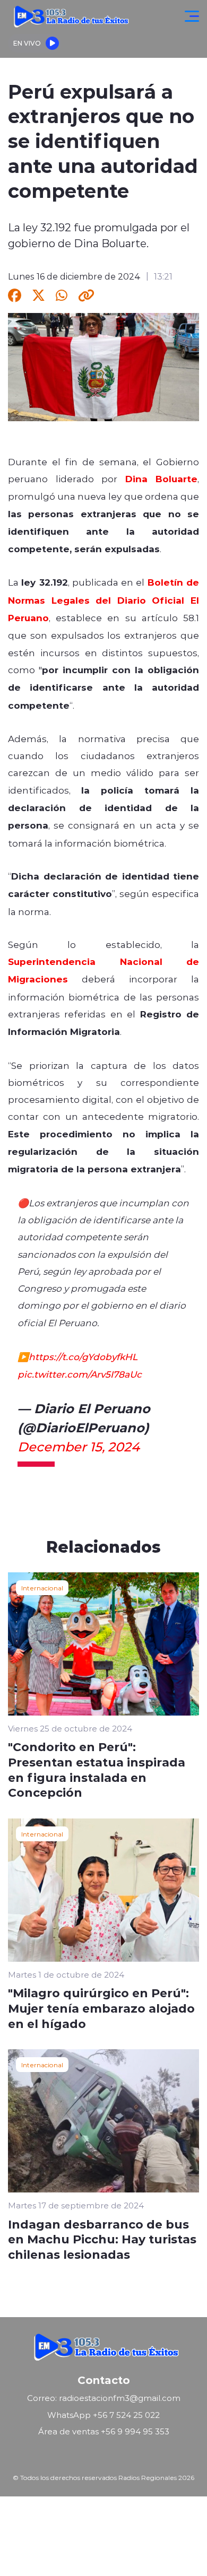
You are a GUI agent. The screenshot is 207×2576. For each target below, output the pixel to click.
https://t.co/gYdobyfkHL (83, 1356)
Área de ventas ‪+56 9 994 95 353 (104, 2431)
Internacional (42, 1588)
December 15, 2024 (79, 1446)
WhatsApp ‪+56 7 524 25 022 (103, 2415)
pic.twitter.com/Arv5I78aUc (80, 1374)
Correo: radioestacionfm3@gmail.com (104, 2398)
